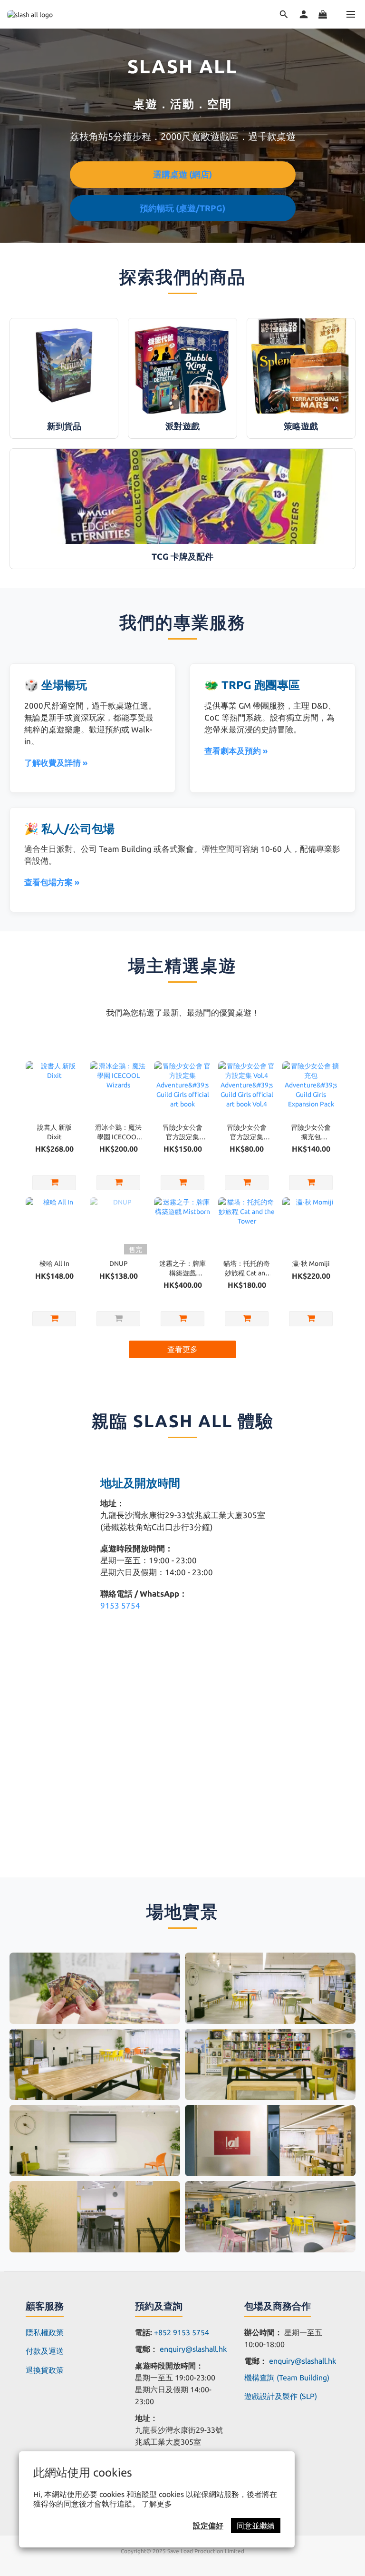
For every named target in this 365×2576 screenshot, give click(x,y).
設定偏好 (208, 2526)
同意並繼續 (256, 2526)
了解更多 (157, 2504)
